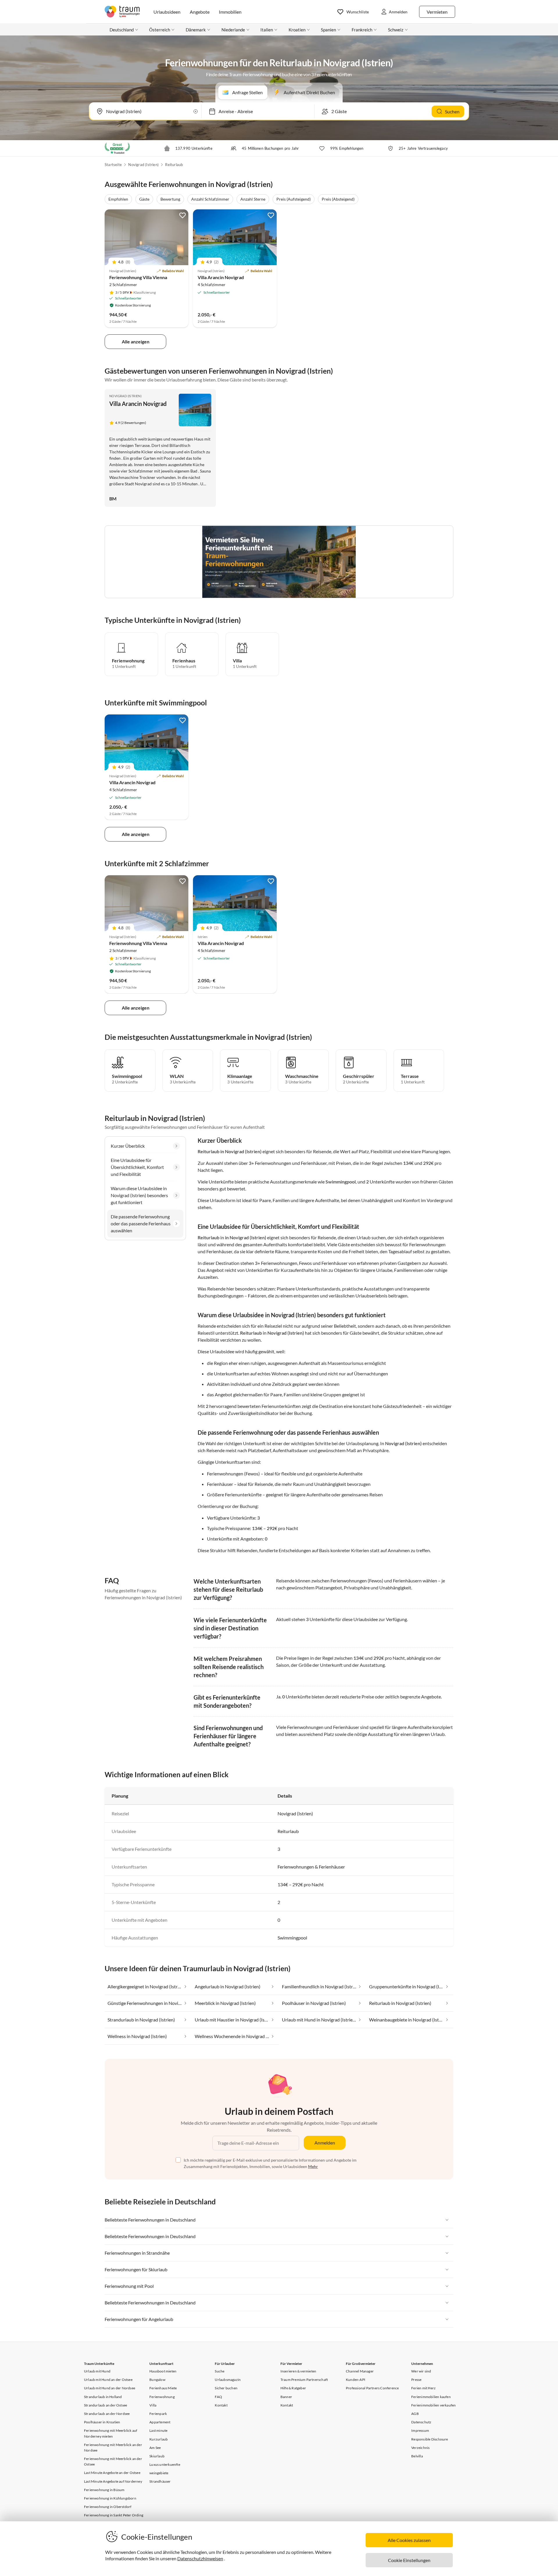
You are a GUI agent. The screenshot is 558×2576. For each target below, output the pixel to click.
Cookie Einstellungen (409, 2560)
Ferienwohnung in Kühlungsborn (110, 2498)
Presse (416, 2380)
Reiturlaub (174, 165)
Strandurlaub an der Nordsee (107, 2414)
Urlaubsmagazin (228, 2380)
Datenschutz (421, 2422)
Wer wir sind (421, 2371)
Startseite (113, 165)
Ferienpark (158, 2414)
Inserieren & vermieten (298, 2371)
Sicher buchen (226, 2388)
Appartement (160, 2422)
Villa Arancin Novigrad (221, 277)
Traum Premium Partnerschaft (304, 2380)
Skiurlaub (157, 2456)
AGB (415, 2414)
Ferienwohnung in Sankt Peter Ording (114, 2515)
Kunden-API (356, 2380)
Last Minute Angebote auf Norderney (113, 2481)
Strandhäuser (160, 2481)
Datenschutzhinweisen (200, 2558)
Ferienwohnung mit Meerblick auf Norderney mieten (111, 2433)
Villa (153, 2405)
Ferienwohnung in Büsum (104, 2490)
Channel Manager (360, 2371)
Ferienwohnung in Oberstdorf (108, 2507)
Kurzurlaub (159, 2439)
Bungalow (157, 2380)
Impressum (420, 2430)
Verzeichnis (420, 2448)
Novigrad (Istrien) (143, 165)
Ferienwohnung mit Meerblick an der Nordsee (113, 2447)
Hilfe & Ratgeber (293, 2388)
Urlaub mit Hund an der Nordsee (110, 2388)
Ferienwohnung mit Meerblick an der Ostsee (113, 2461)
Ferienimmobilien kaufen (431, 2397)
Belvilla (417, 2456)
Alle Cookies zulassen (409, 2540)
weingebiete (159, 2473)
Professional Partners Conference (372, 2388)
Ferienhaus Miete (163, 2388)
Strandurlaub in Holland (103, 2397)
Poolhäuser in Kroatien (102, 2422)
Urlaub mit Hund (97, 2371)
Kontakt (221, 2405)
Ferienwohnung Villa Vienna (138, 277)
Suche (220, 2371)
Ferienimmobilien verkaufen (433, 2405)
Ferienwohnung (162, 2397)
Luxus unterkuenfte (165, 2464)
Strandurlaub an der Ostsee (105, 2405)
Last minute (158, 2430)
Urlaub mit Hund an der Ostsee (108, 2380)
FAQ (218, 2397)
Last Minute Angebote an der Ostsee (112, 2473)
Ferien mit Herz (423, 2388)
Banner (286, 2397)
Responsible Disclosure (430, 2439)
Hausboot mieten (163, 2371)
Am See (155, 2448)
